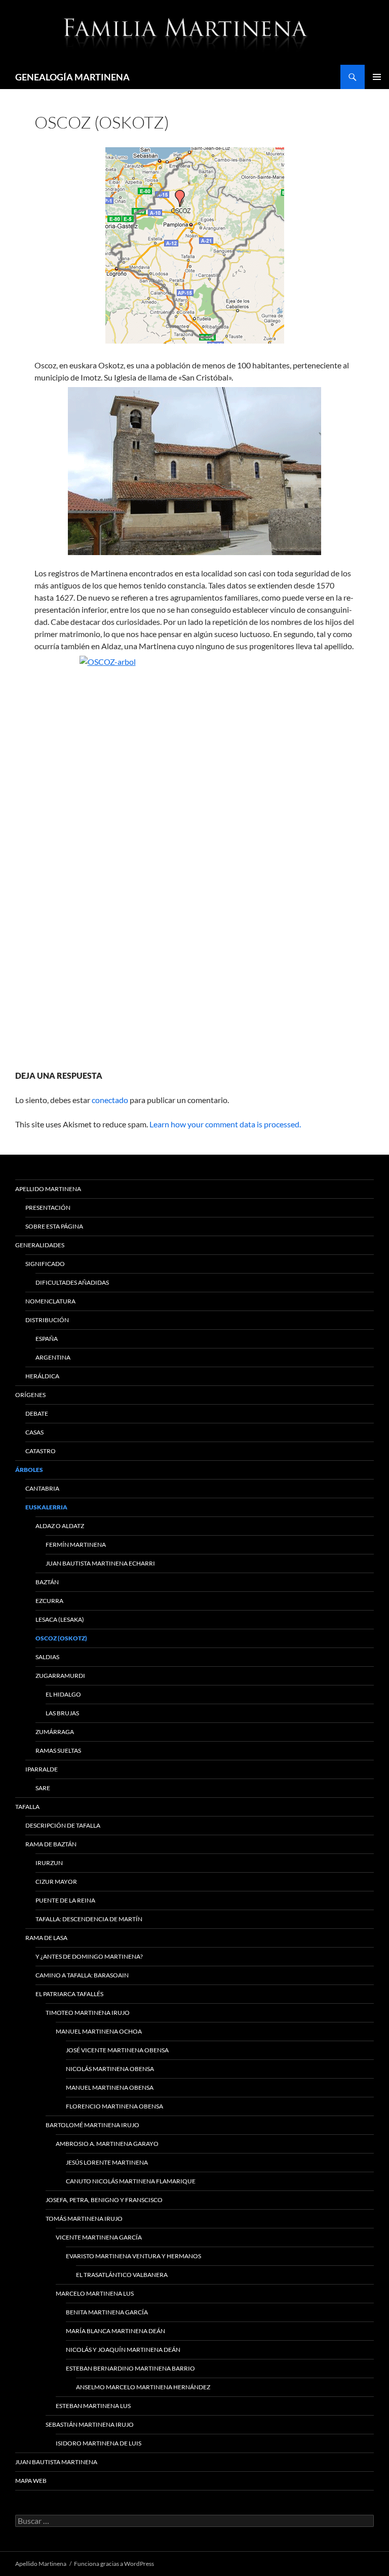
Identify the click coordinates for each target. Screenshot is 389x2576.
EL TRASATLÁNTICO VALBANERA (122, 2275)
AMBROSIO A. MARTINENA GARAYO (107, 2144)
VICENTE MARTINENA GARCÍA (99, 2237)
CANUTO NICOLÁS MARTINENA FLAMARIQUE (131, 2181)
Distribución (47, 1320)
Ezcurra (49, 1601)
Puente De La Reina (65, 1900)
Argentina (53, 1357)
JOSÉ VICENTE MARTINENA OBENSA (117, 2050)
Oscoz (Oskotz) (61, 1638)
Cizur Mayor (56, 1882)
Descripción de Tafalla (63, 1825)
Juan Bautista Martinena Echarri (100, 1563)
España (47, 1339)
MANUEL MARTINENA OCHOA (99, 2031)
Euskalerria (46, 1507)
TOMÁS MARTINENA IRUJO (84, 2219)
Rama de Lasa (46, 1938)
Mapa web (31, 2481)
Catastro (41, 1451)
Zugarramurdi (60, 1676)
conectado (110, 1100)
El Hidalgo (63, 1694)
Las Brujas (62, 1713)
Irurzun (49, 1863)
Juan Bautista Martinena (56, 2462)
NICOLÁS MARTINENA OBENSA (110, 2069)
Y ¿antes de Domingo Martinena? (89, 1956)
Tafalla (27, 1807)
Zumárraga (55, 1732)
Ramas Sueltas (58, 1750)
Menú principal (377, 77)
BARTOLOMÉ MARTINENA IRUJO (92, 2125)
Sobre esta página (54, 1226)
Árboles (29, 1470)
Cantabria (42, 1488)
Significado (45, 1264)
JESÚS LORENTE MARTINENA (107, 2162)
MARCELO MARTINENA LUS (95, 2293)
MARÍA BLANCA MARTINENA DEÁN (115, 2331)
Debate (37, 1413)
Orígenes (30, 1395)
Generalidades (40, 1245)
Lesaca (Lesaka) (60, 1619)
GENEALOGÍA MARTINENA (72, 77)
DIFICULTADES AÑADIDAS (72, 1282)
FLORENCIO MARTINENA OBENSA (114, 2106)
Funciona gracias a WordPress (114, 2564)
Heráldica (42, 1376)
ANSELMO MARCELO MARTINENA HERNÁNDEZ (143, 2387)
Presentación (48, 1208)
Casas (34, 1432)
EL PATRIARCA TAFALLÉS (69, 1994)
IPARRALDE (42, 1769)
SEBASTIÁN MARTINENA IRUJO (90, 2424)
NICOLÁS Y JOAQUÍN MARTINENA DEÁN (123, 2350)
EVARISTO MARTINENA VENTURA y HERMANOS (133, 2256)
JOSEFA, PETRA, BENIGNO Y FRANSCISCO (104, 2200)
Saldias (47, 1657)
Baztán (47, 1582)
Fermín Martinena (76, 1545)
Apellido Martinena (48, 1189)
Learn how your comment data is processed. (225, 1124)
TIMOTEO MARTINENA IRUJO (88, 2013)
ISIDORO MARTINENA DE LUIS (99, 2443)
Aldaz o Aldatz (60, 1526)
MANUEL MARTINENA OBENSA (110, 2087)
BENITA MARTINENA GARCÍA (107, 2312)
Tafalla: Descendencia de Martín (89, 1919)
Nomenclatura (50, 1301)
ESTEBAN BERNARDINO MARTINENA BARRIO (130, 2368)
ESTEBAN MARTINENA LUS (93, 2406)
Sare (43, 1788)
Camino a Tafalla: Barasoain (82, 1975)
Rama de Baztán (51, 1844)
